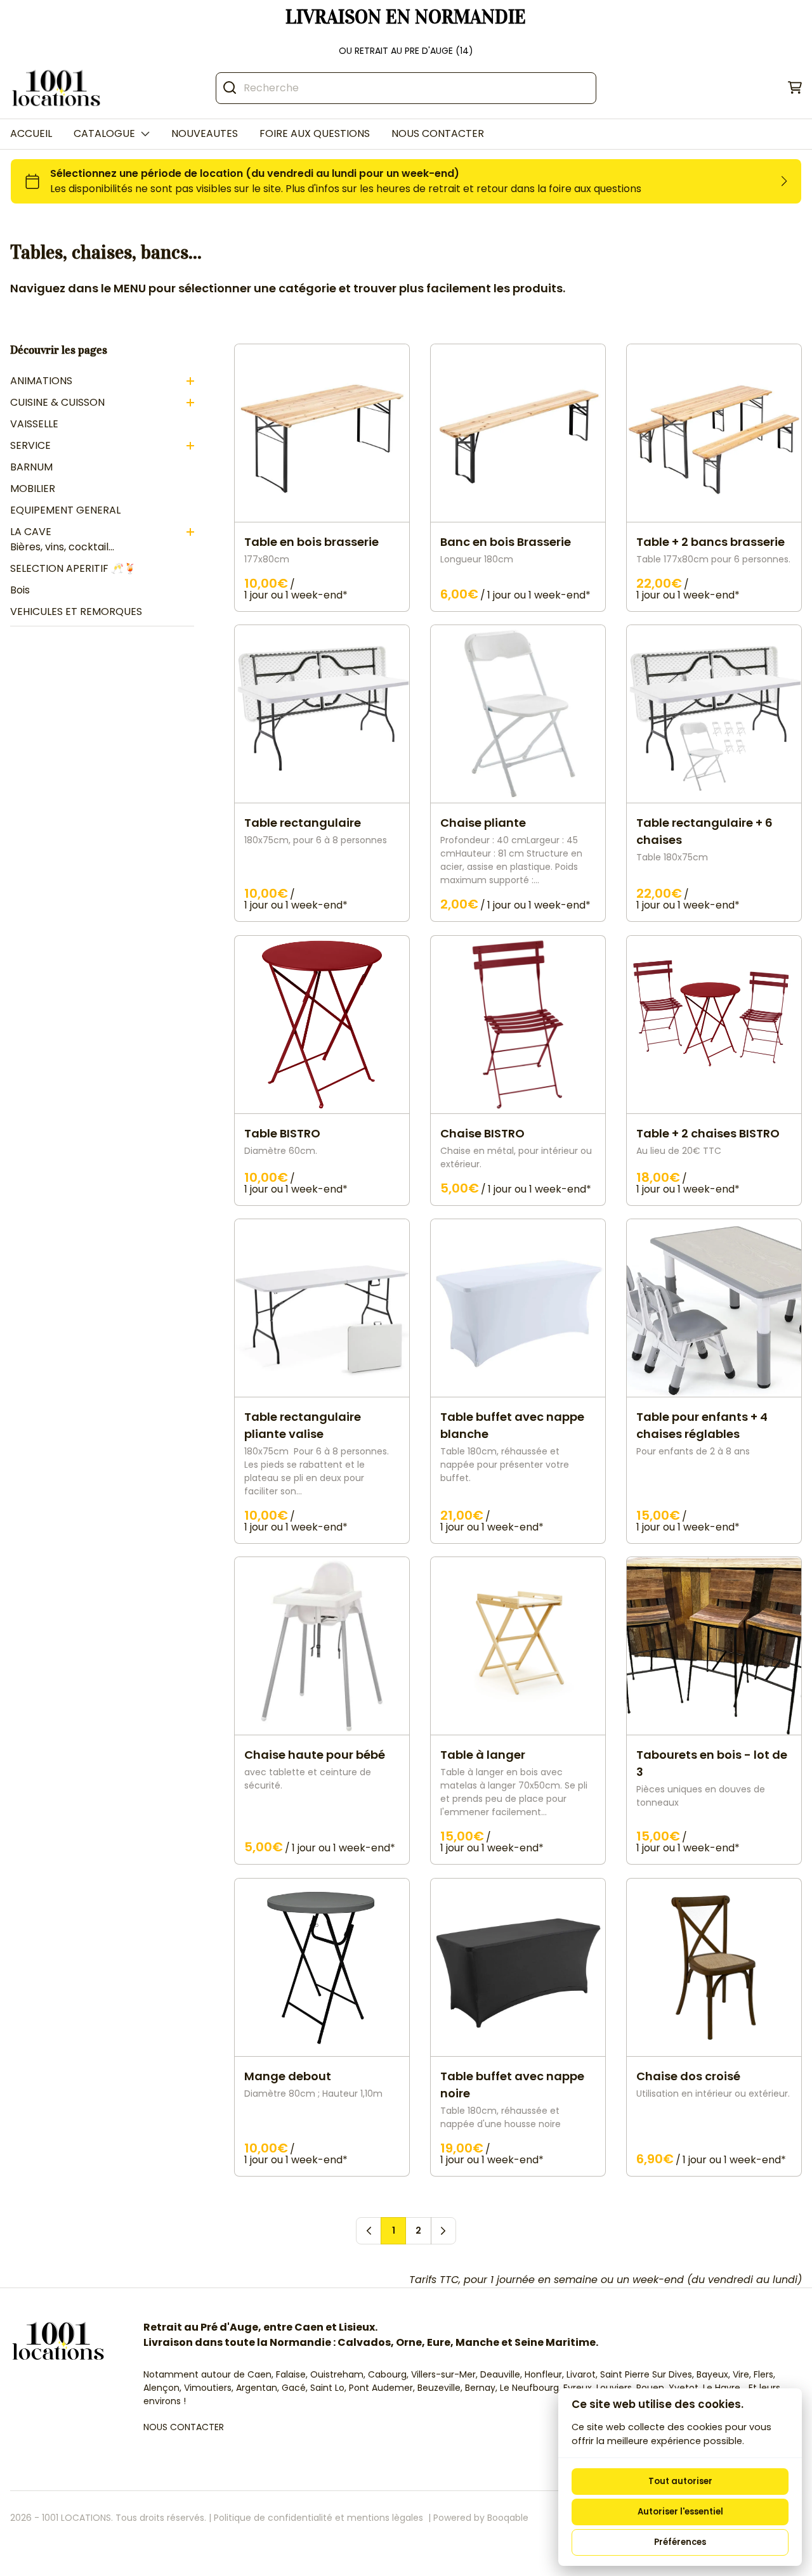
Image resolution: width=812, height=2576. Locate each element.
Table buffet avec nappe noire (512, 2085)
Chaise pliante (483, 823)
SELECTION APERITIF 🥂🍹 (73, 568)
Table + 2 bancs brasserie (710, 542)
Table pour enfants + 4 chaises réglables (702, 1425)
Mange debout (288, 2076)
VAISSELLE (34, 424)
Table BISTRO (282, 1133)
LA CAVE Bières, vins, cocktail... (62, 539)
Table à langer (483, 1755)
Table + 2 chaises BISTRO (708, 1133)
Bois (20, 590)
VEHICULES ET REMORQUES (76, 612)
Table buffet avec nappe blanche (512, 1425)
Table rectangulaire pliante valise (303, 1425)
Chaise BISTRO (482, 1133)
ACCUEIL (31, 133)
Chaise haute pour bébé (315, 1755)
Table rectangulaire (303, 823)
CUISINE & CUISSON (57, 402)
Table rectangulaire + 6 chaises (704, 832)
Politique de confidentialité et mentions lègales (318, 2518)
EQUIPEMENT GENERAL (65, 510)
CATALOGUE (104, 133)
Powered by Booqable (481, 2518)
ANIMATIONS (41, 381)
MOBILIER (33, 489)
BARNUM (31, 467)
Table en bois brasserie (311, 542)
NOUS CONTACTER (438, 133)
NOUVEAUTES (205, 133)
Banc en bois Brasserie (506, 542)
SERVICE (30, 445)
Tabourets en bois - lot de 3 (712, 1764)
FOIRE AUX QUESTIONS (315, 133)
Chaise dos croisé (688, 2076)
